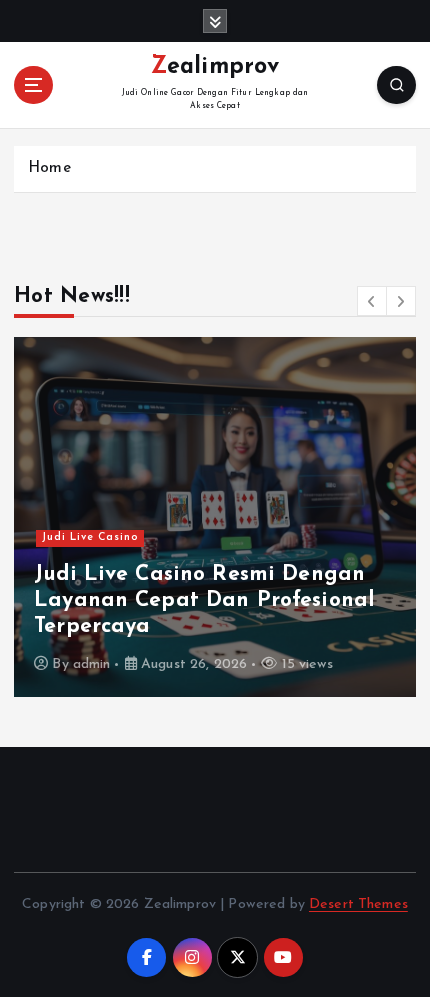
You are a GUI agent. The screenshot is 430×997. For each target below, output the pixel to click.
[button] (372, 301)
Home (49, 168)
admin (92, 664)
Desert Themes (358, 904)
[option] (215, 517)
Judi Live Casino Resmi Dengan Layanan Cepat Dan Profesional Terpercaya (204, 601)
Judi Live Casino (90, 537)
